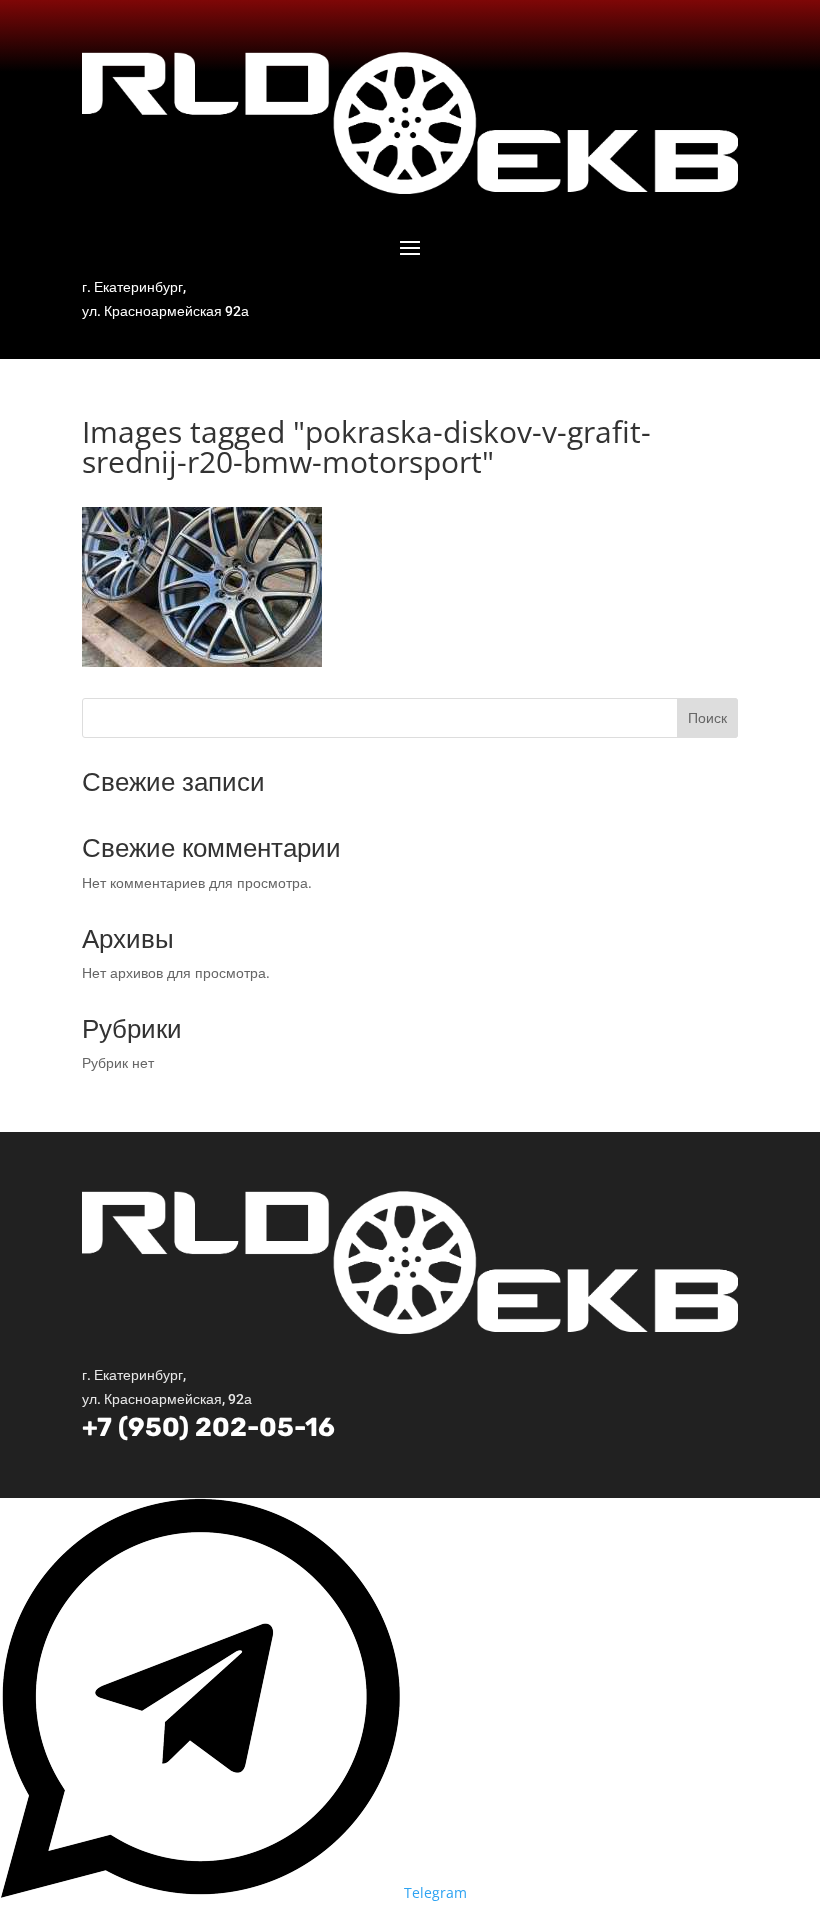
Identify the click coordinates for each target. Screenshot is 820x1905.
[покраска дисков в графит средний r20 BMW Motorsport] (202, 661)
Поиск (707, 717)
